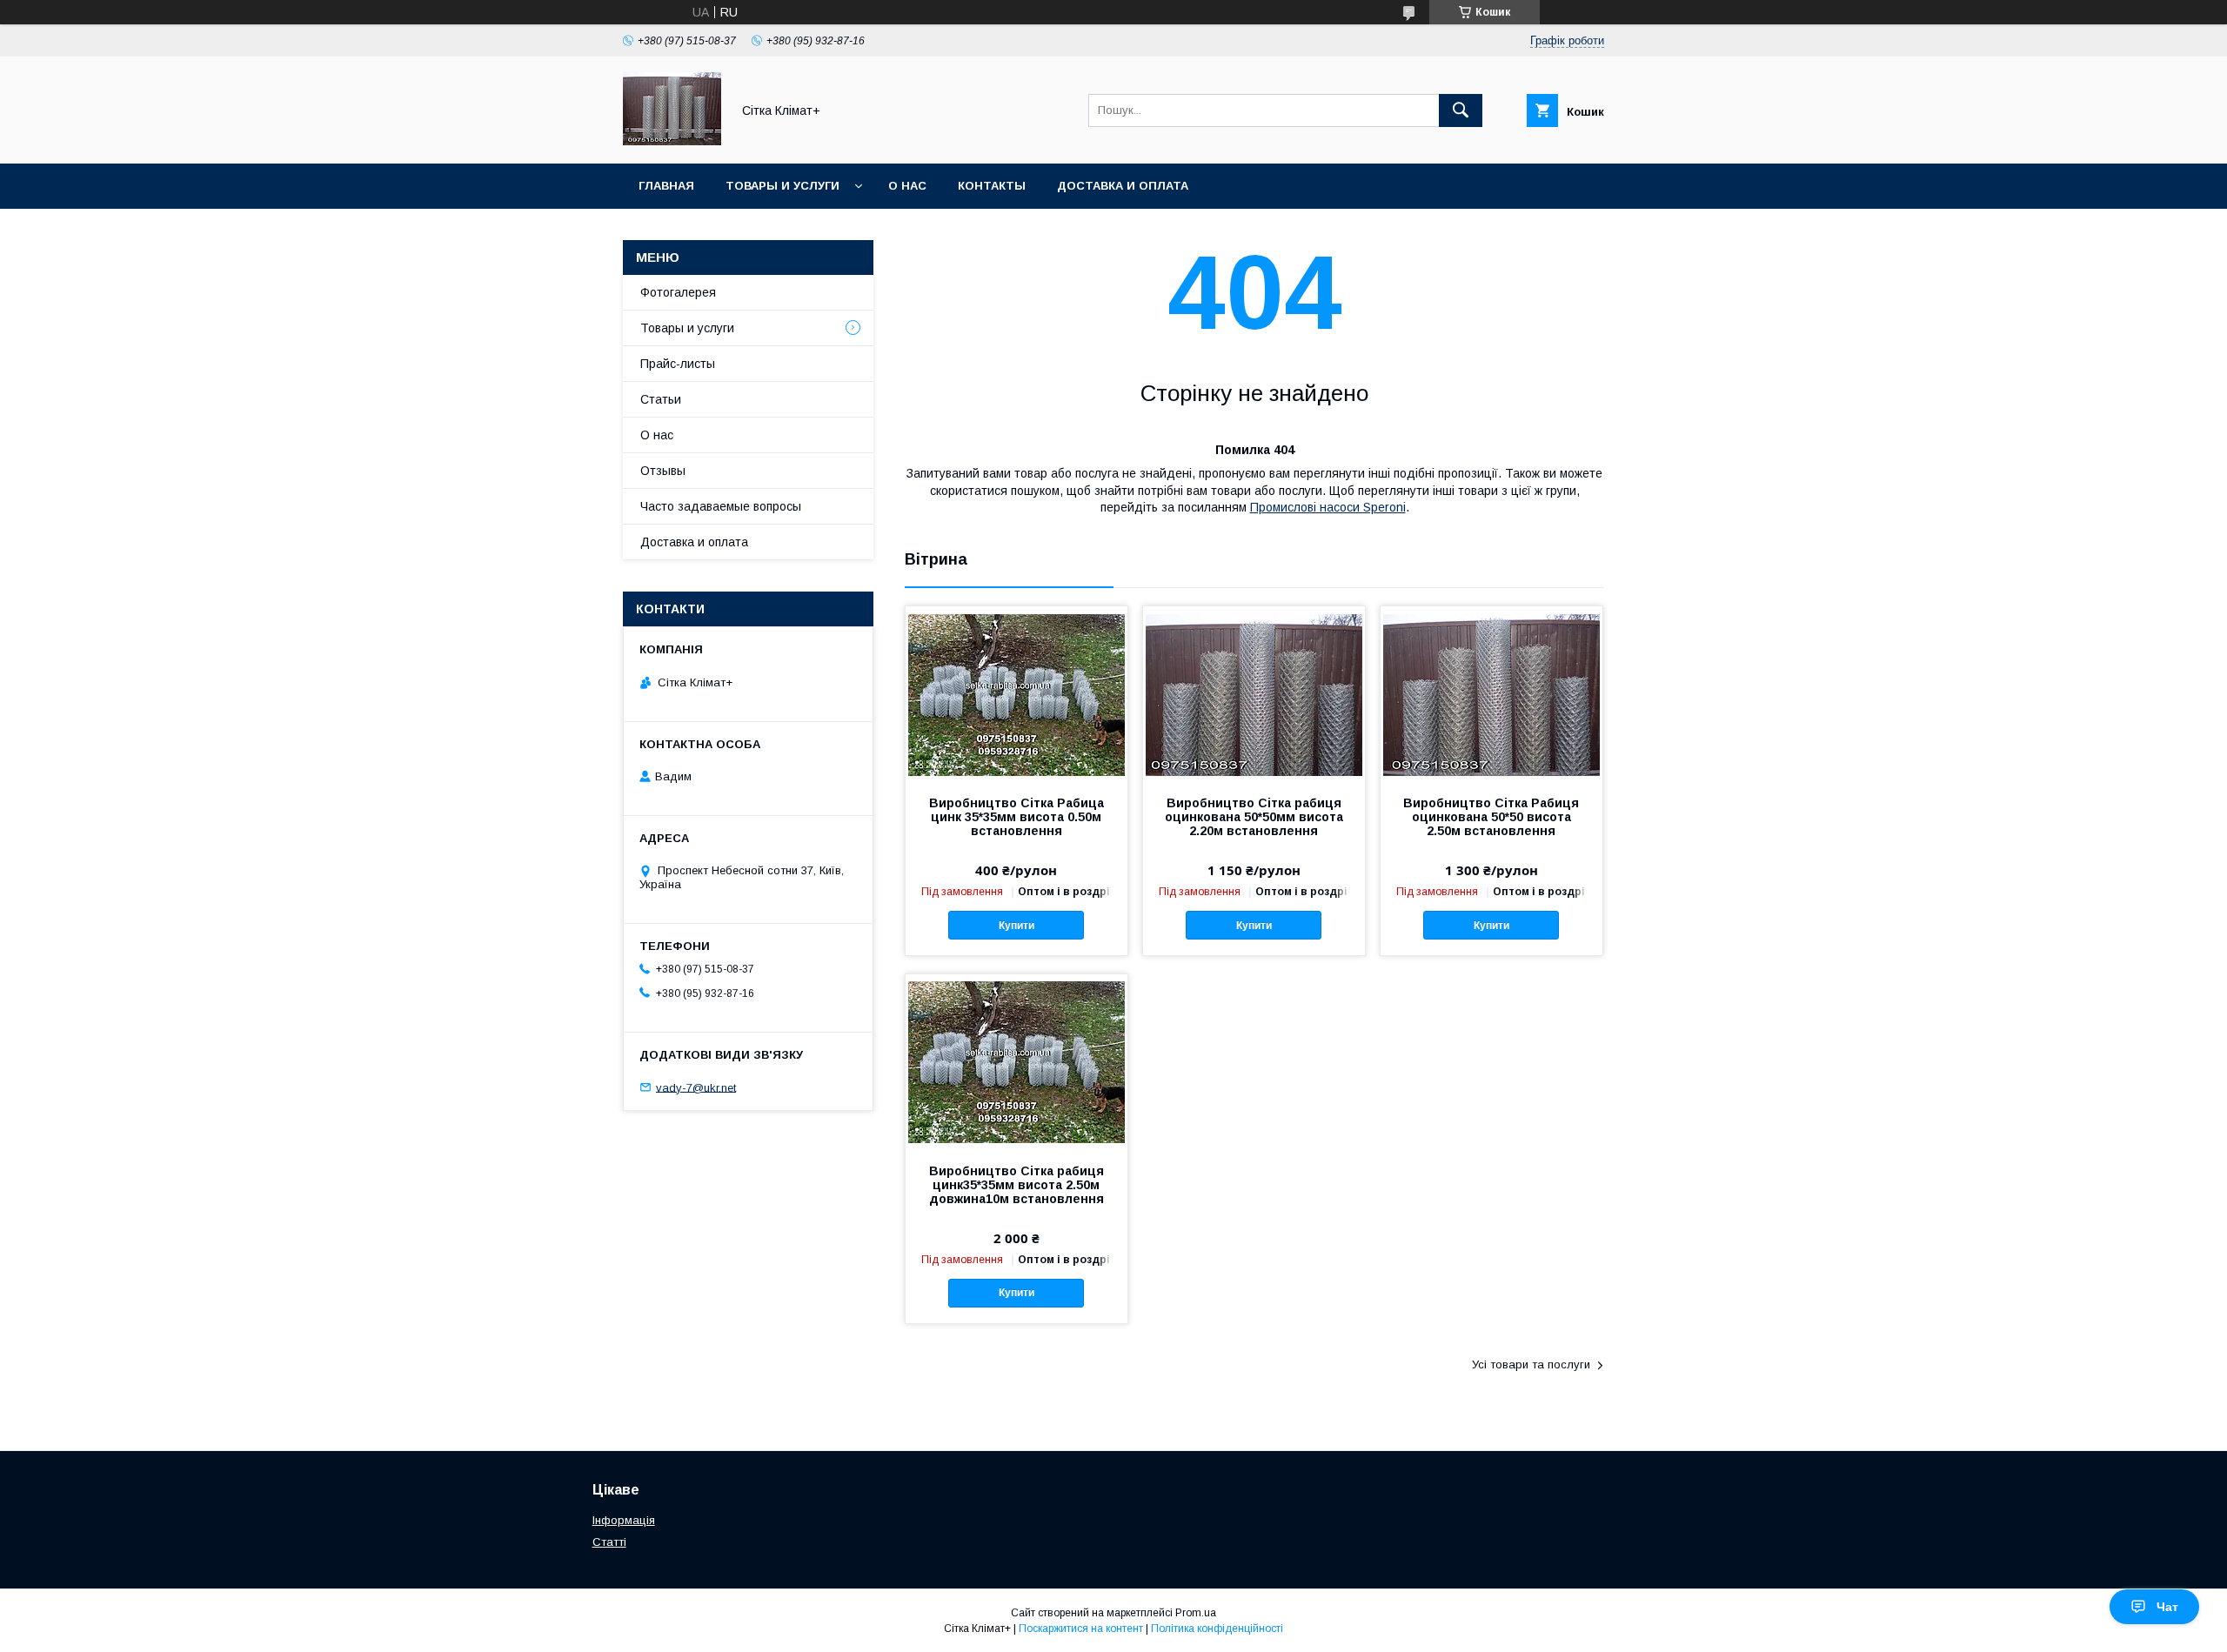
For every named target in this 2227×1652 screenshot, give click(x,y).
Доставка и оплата (1123, 186)
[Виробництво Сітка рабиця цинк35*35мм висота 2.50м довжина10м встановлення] (1017, 1061)
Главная (666, 186)
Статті (609, 1542)
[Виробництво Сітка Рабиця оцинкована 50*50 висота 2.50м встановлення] (1491, 693)
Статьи (661, 399)
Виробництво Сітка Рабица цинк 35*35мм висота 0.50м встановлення (1017, 817)
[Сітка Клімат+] (672, 141)
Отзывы (663, 471)
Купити (1017, 926)
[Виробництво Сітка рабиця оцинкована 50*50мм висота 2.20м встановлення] (1254, 693)
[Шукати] (1461, 110)
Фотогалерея (678, 292)
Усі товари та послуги (1531, 1364)
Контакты (992, 186)
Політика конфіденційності (1217, 1629)
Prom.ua (1196, 1613)
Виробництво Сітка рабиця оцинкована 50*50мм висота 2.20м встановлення (1254, 817)
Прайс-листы (678, 364)
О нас (907, 186)
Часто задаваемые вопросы (721, 506)
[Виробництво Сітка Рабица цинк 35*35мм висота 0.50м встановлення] (1017, 693)
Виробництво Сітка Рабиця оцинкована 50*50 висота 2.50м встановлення (1491, 817)
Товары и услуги (782, 186)
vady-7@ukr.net (696, 1087)
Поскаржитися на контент (1081, 1629)
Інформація (624, 1520)
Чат (2167, 1607)
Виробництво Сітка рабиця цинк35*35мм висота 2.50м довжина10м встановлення (1017, 1185)
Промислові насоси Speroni (1328, 507)
